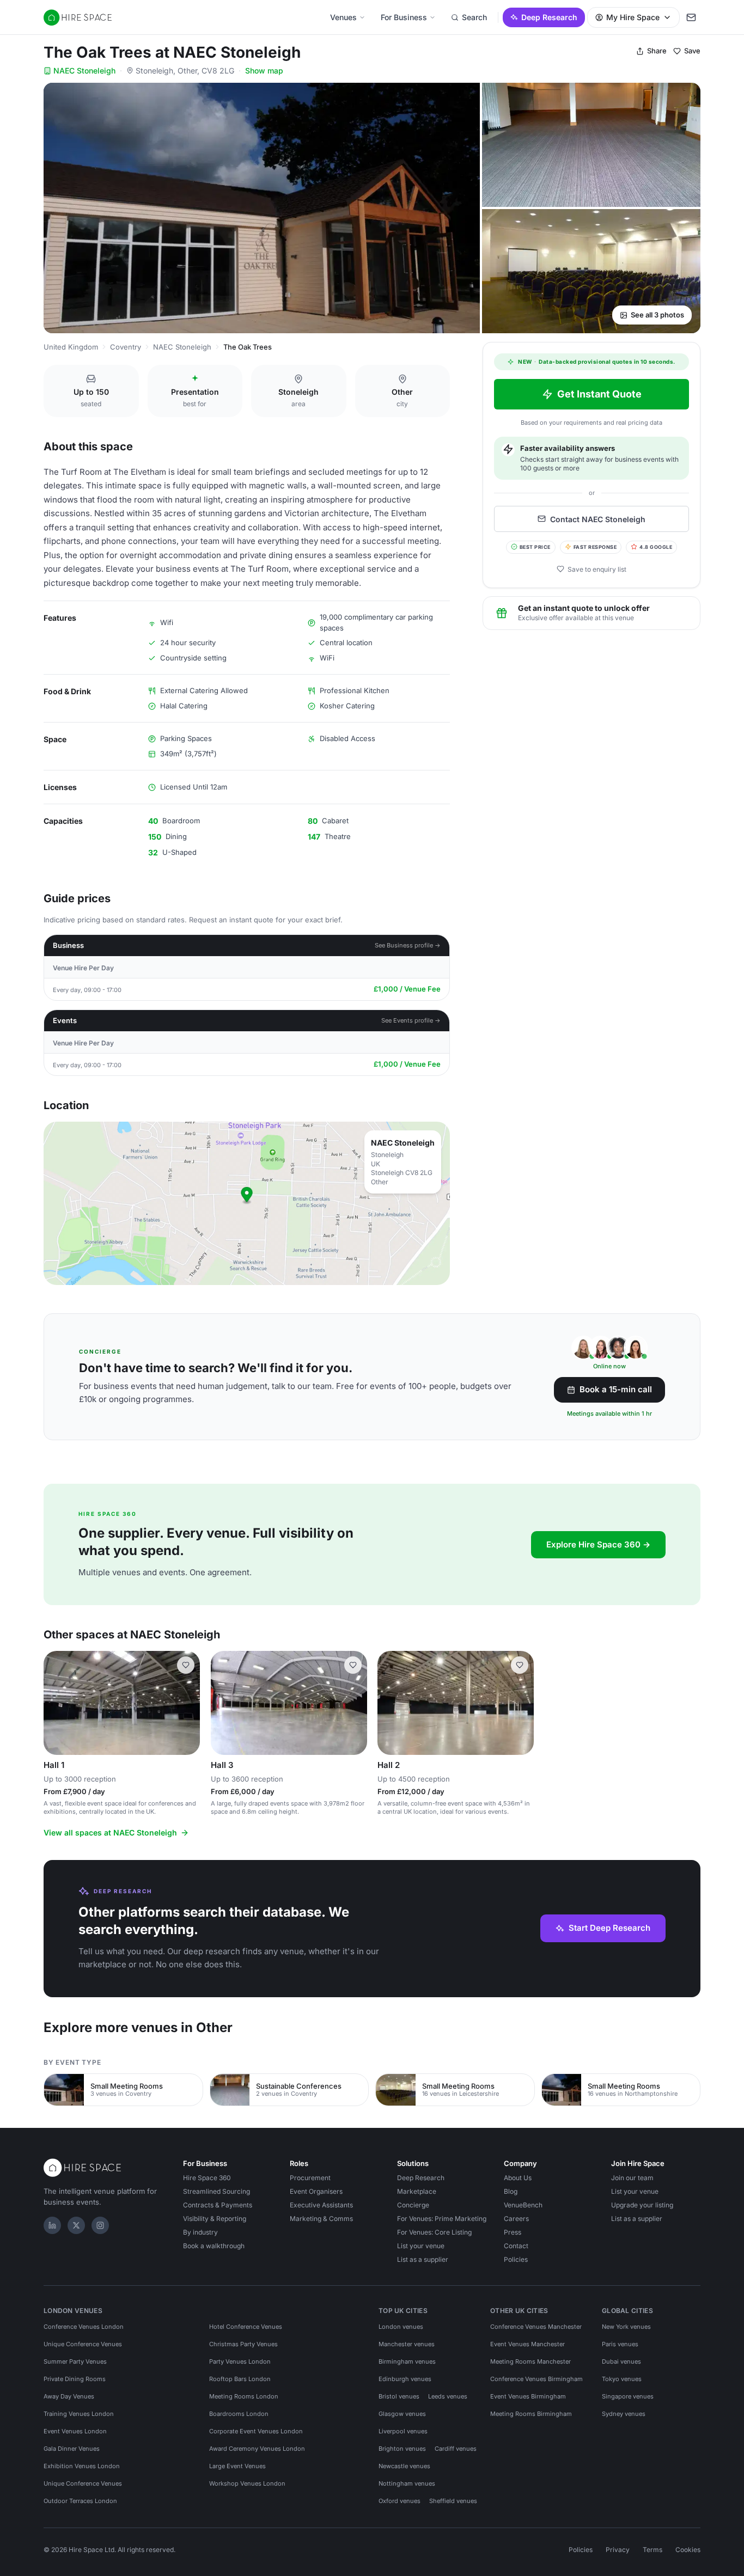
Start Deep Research (609, 1928)
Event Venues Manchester (527, 2344)
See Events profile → (411, 1020)
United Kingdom (71, 347)
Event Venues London (75, 2431)
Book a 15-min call (616, 1389)
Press (513, 2232)
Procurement (310, 2178)
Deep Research (549, 17)
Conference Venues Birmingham (536, 2379)
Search (474, 17)
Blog (511, 2191)
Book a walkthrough (214, 2246)
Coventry (126, 347)
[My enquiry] (691, 17)
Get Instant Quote (599, 394)
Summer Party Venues (75, 2361)
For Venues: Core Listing (434, 2232)
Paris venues (620, 2344)
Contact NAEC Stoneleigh (598, 519)
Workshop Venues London (247, 2483)
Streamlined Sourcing (217, 2191)
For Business (404, 17)
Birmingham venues (407, 2361)
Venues (343, 17)
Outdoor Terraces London (80, 2501)
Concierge (413, 2205)
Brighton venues (402, 2449)
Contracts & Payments (218, 2205)
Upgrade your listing (642, 2205)
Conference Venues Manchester (536, 2327)
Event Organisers (316, 2191)
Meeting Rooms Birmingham (531, 2414)
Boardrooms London (239, 2414)
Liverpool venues (403, 2431)
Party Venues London (240, 2361)
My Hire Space (633, 17)
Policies (516, 2259)
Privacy (618, 2550)
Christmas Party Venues (243, 2344)
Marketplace (417, 2191)
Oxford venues (400, 2501)
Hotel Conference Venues (246, 2327)
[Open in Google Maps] (247, 1203)
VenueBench (523, 2205)
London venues (401, 2327)
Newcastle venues (404, 2466)
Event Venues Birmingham (528, 2396)
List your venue (421, 2246)
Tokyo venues (622, 2379)
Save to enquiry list (597, 569)
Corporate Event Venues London (256, 2431)
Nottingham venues (407, 2483)
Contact (516, 2246)
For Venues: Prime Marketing (442, 2219)
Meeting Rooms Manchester (530, 2361)
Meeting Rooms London (244, 2396)
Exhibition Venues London (82, 2466)
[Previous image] (57, 1703)
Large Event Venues (237, 2466)
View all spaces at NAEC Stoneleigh (110, 1832)
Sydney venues (624, 2414)
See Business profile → (408, 945)
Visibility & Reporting (215, 2219)
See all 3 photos (657, 315)
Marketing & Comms (321, 2219)
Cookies (688, 2550)
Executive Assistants (321, 2205)
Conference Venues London (84, 2327)
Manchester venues (407, 2344)
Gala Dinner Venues (72, 2449)
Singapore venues (628, 2396)
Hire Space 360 (207, 2178)
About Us (518, 2178)
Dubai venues (621, 2361)
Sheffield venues (453, 2501)
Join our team (632, 2178)
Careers (516, 2219)
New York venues (626, 2327)
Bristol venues (399, 2396)
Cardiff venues (456, 2449)
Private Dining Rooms (75, 2379)
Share (657, 51)
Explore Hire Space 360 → (598, 1544)
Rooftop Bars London (240, 2379)
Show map (264, 71)
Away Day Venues (69, 2396)
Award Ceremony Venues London (257, 2449)
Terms (652, 2550)
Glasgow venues (402, 2414)
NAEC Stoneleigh (84, 71)
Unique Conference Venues (83, 2344)
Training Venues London (79, 2414)
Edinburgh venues (405, 2379)
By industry (200, 2232)
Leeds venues (448, 2396)
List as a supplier (423, 2259)
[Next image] (187, 1703)
